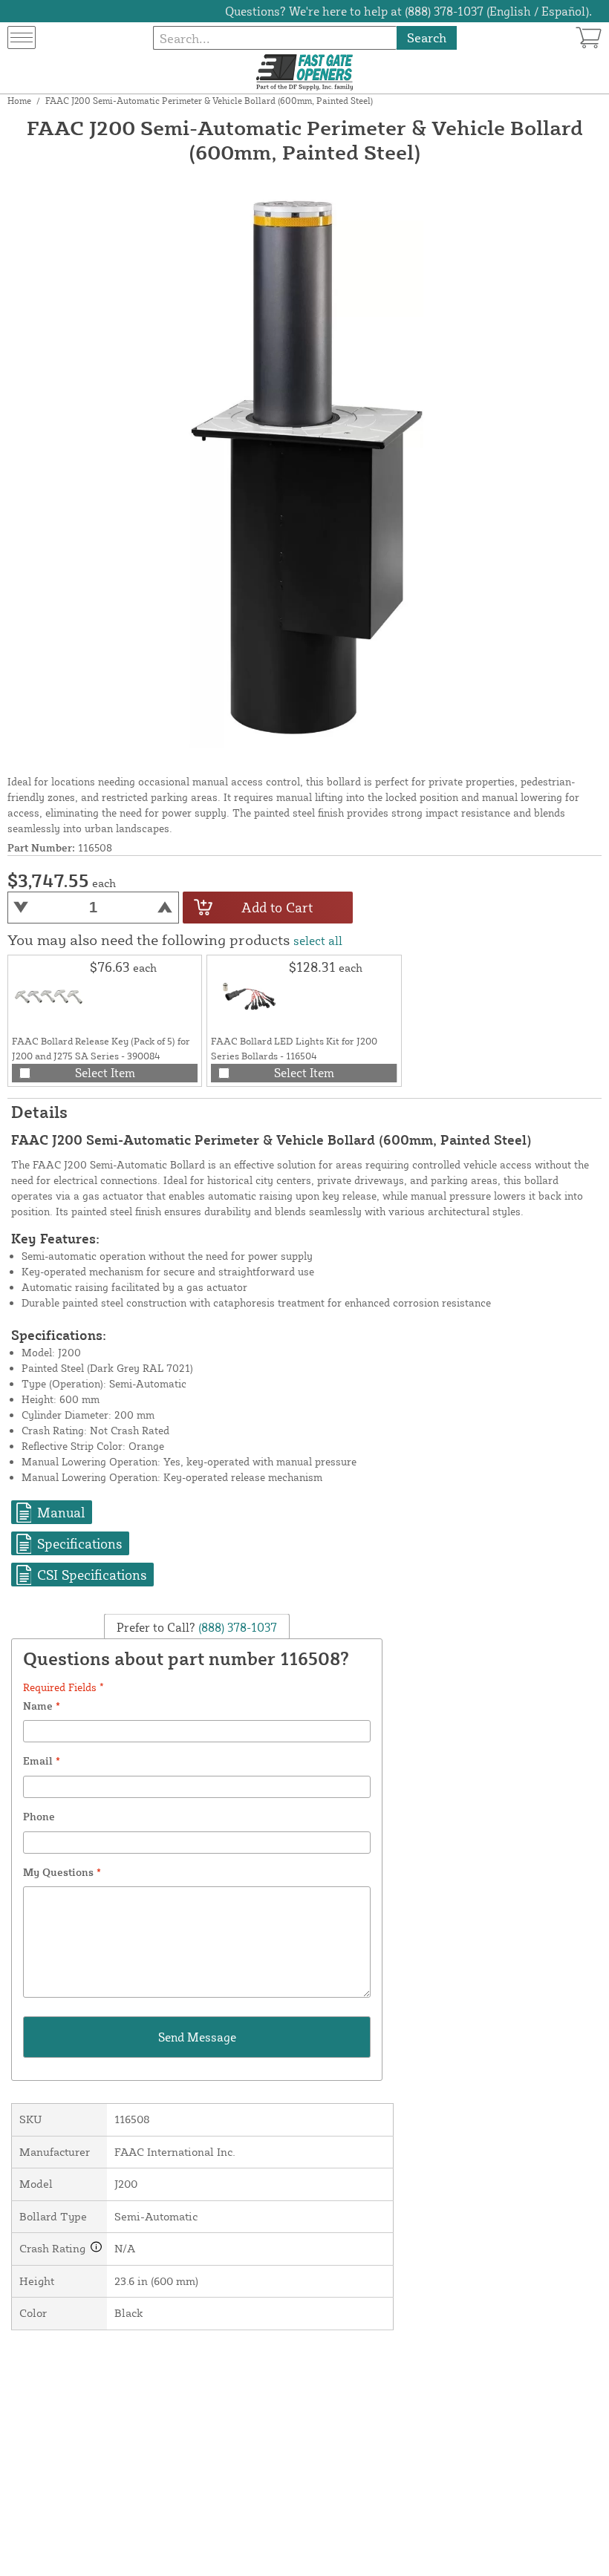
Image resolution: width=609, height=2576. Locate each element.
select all (318, 941)
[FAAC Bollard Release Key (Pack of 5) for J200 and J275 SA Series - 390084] (49, 996)
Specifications (79, 1543)
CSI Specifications (92, 1575)
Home (19, 101)
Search (427, 37)
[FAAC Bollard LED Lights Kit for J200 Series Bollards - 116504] (248, 996)
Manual (61, 1512)
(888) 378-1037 (236, 1627)
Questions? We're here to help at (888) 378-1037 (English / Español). (408, 11)
